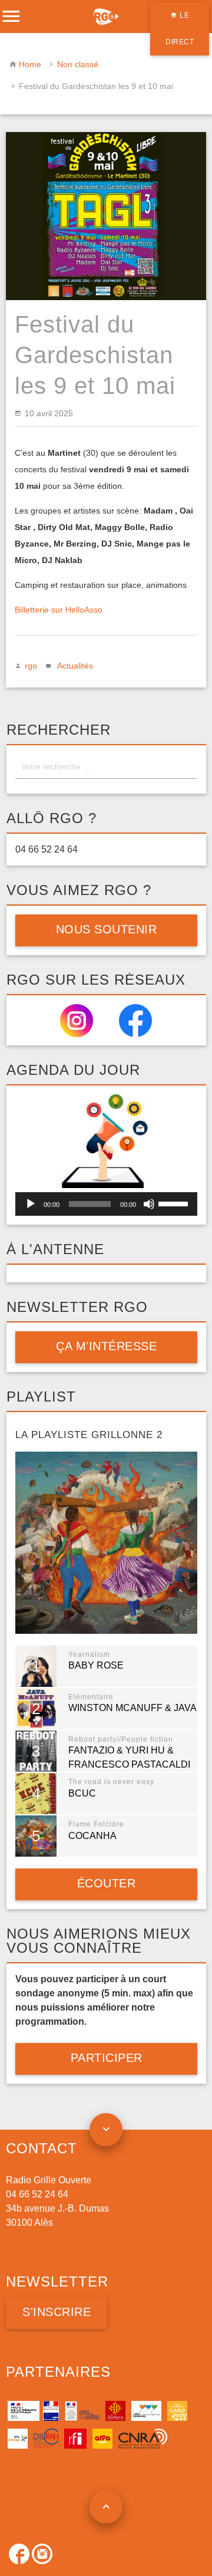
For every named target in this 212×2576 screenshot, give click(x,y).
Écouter (106, 1883)
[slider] (175, 1203)
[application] (106, 1204)
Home (30, 64)
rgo (31, 666)
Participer (106, 2058)
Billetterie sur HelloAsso (59, 610)
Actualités (75, 666)
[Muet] (149, 1204)
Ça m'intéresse (106, 1346)
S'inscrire (57, 2312)
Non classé (78, 64)
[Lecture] (31, 1204)
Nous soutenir (106, 929)
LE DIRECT (180, 29)
